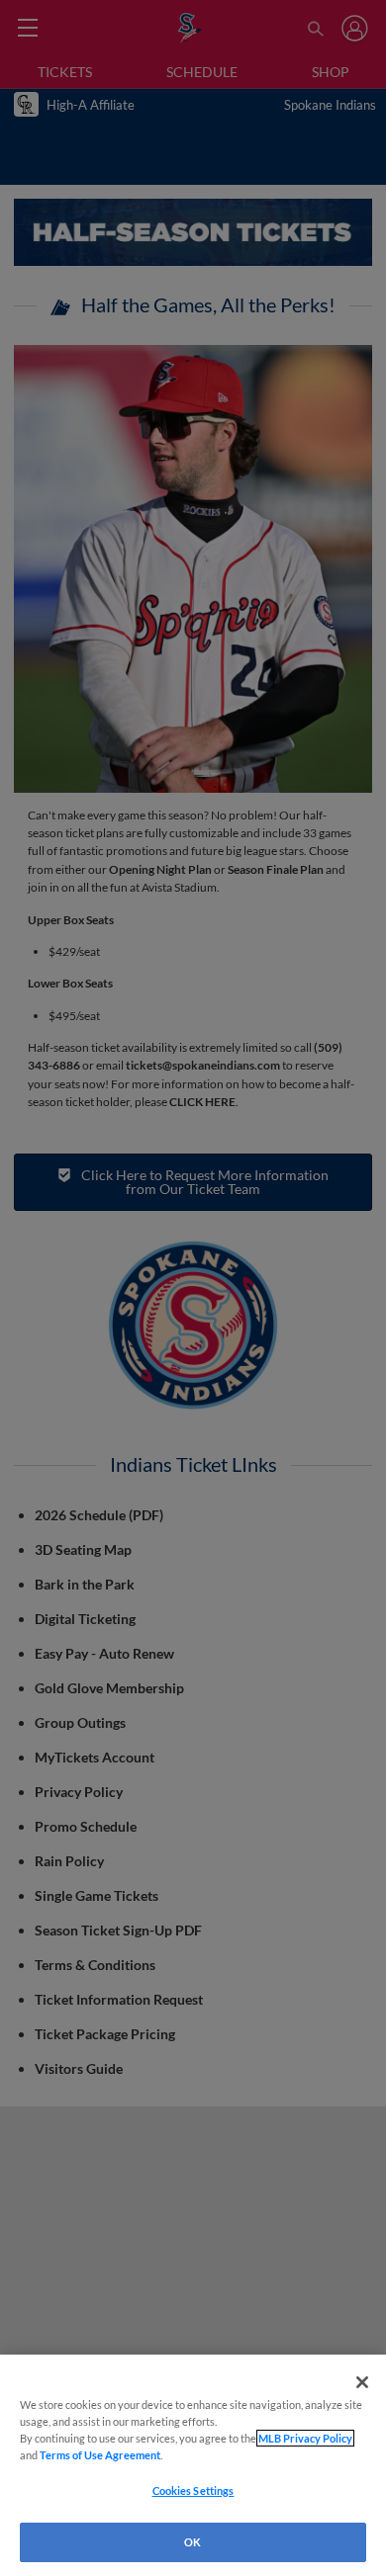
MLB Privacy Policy (305, 2438)
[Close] (362, 2382)
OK (193, 2542)
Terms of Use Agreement (100, 2455)
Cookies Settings (193, 2490)
